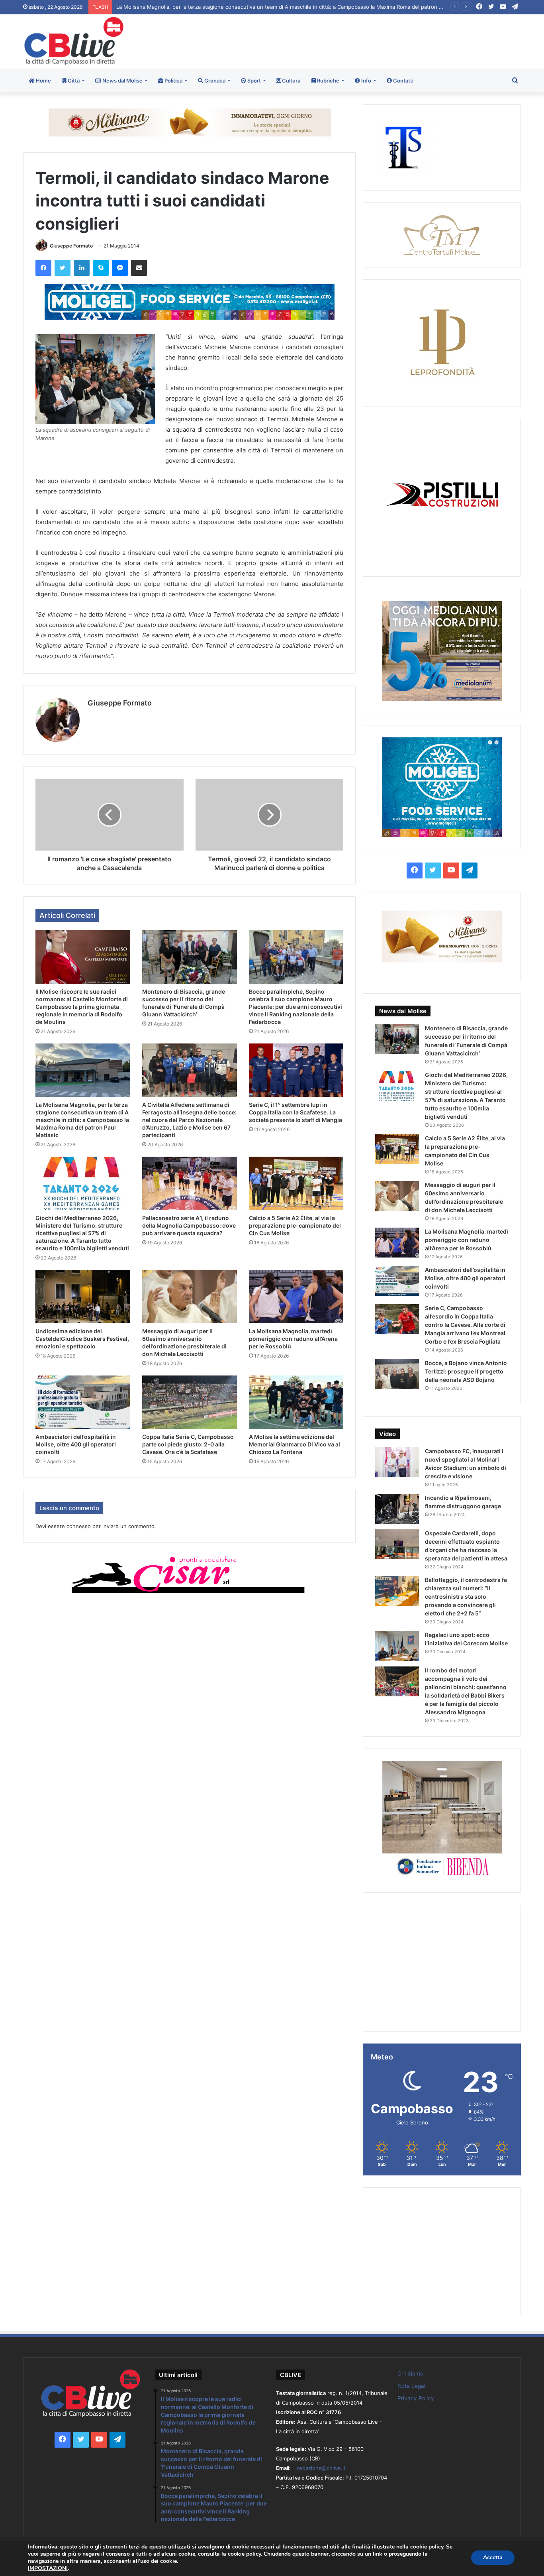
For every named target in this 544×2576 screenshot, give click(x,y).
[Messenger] (120, 268)
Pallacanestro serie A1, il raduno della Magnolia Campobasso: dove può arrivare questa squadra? (189, 1225)
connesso (79, 1526)
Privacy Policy (416, 2398)
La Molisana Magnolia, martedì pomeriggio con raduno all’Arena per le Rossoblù (293, 1339)
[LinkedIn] (82, 268)
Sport (253, 81)
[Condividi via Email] (139, 268)
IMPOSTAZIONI (48, 2568)
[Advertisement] (357, 40)
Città (73, 81)
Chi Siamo (410, 2374)
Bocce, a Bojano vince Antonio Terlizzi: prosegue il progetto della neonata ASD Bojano (466, 1371)
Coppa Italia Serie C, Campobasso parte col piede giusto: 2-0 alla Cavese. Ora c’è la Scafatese (188, 1444)
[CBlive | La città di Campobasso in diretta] (74, 41)
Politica (173, 81)
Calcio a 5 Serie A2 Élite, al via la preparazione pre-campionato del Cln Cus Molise (295, 1225)
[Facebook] (43, 268)
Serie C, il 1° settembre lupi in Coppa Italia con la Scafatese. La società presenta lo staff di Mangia (295, 1112)
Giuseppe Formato (71, 246)
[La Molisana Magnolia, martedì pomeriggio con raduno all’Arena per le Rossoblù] (296, 1297)
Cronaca (214, 81)
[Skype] (101, 268)
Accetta (493, 2557)
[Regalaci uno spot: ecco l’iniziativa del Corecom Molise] (397, 1646)
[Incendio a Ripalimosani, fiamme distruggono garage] (397, 1509)
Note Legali (412, 2386)
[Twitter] (63, 268)
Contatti (403, 81)
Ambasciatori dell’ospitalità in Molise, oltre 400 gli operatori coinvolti (76, 1444)
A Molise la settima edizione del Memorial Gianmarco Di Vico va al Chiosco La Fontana (295, 1444)
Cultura (291, 81)
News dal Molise (122, 81)
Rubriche (328, 81)
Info (366, 81)
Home (43, 81)
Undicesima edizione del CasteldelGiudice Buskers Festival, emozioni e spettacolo (82, 1339)
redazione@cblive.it (321, 2468)
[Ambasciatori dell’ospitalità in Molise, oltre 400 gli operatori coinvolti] (83, 1402)
